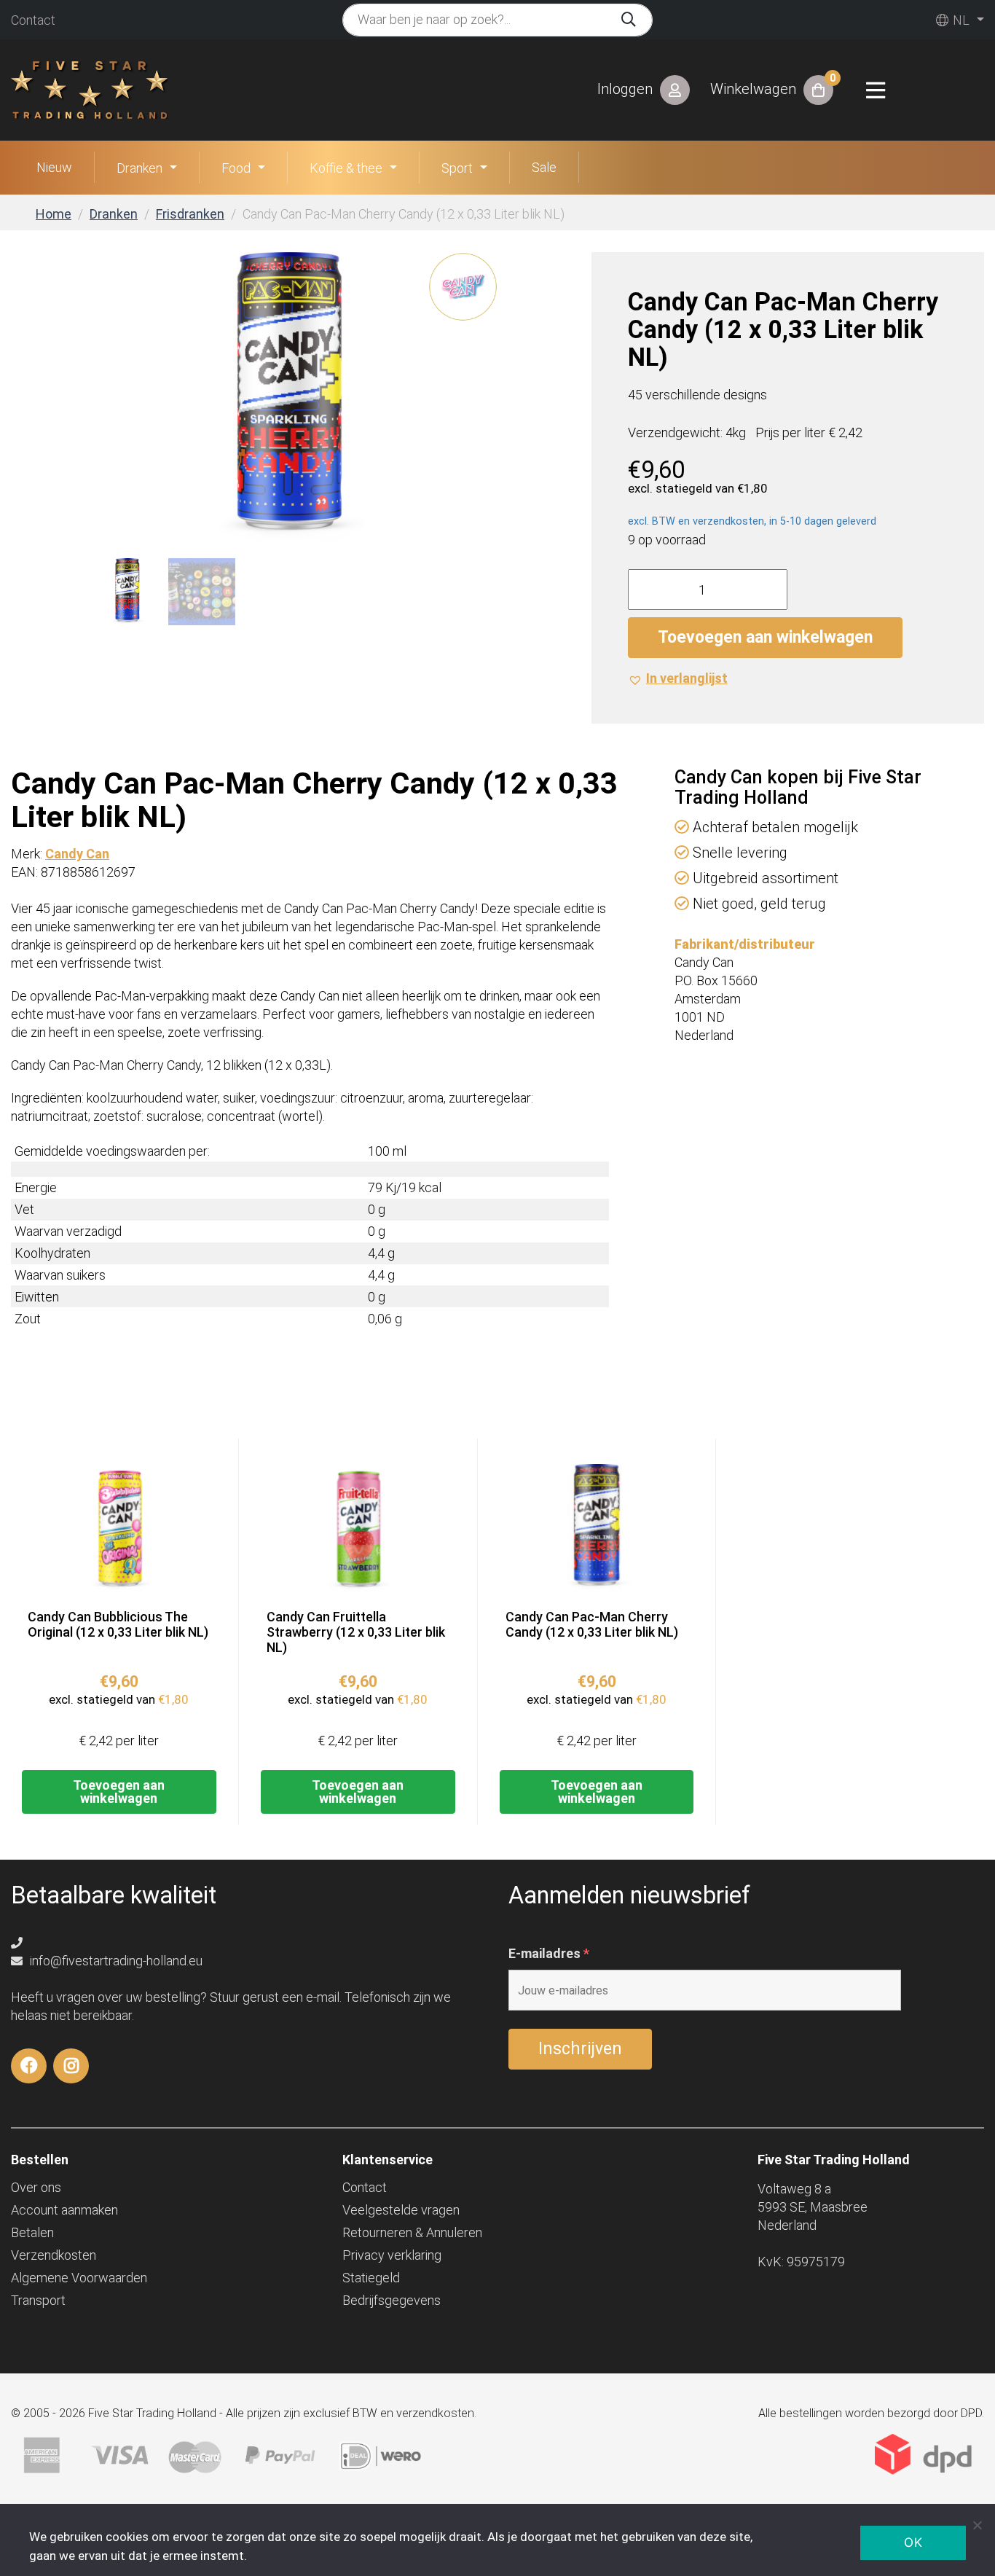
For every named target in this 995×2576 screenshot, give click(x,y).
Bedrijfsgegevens (392, 2300)
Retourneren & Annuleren (412, 2232)
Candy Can (77, 854)
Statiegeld (371, 2278)
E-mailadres (549, 1954)
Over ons (36, 2187)
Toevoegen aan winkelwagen (765, 637)
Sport (457, 168)
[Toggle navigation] (876, 90)
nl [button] (960, 20)
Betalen (32, 2232)
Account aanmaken (64, 2210)
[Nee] (977, 2525)
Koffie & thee (346, 168)
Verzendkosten (54, 2255)
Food (236, 168)
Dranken (139, 168)
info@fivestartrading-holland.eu (115, 1961)
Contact (33, 20)
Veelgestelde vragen (401, 2210)
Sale (544, 167)
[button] (678, 678)
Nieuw (54, 167)
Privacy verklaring (392, 2255)
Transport (38, 2300)
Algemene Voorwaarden (79, 2278)
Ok (913, 2542)
